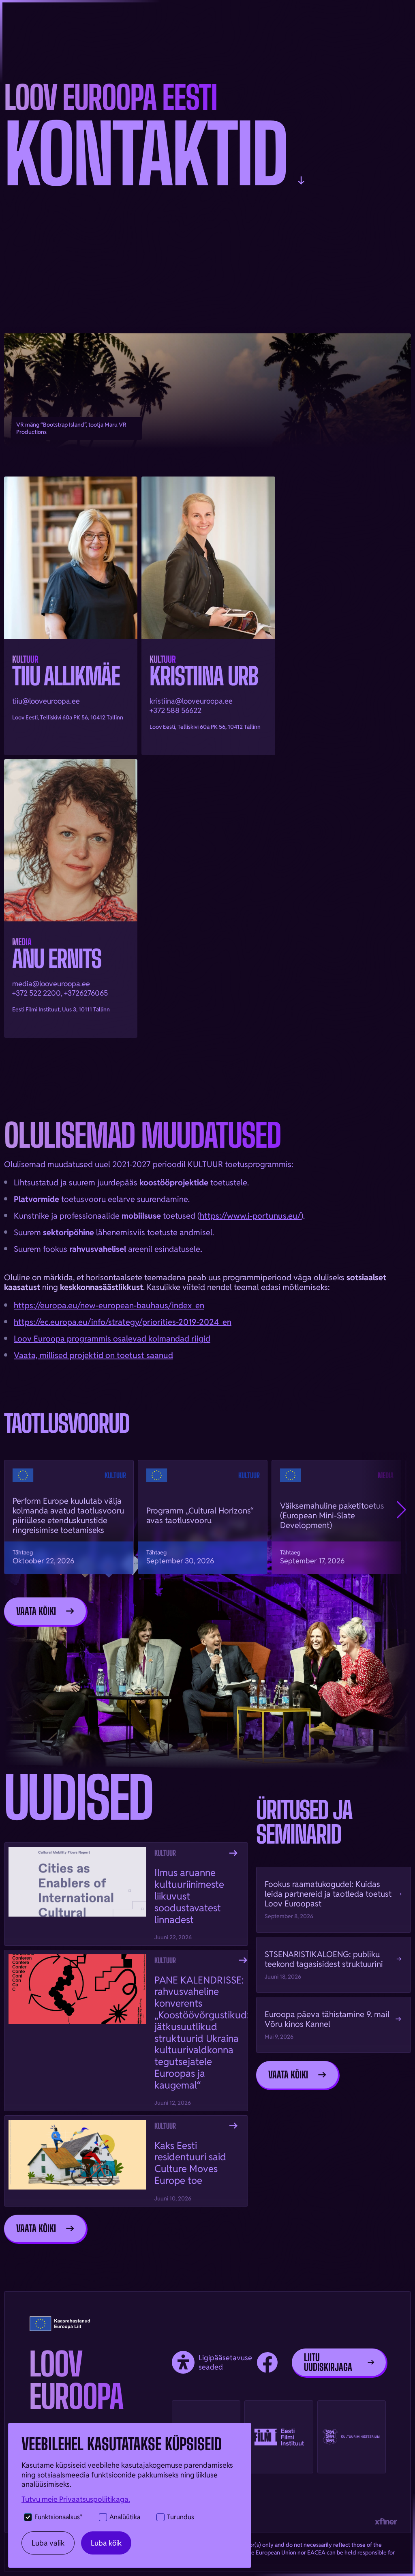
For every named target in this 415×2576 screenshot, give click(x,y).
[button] (401, 1510)
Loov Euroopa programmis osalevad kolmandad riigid (112, 1339)
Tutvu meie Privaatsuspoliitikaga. (76, 2499)
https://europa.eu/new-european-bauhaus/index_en (109, 1305)
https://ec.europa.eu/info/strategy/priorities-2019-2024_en (123, 1322)
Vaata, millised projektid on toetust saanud (93, 1355)
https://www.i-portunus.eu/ (250, 1216)
